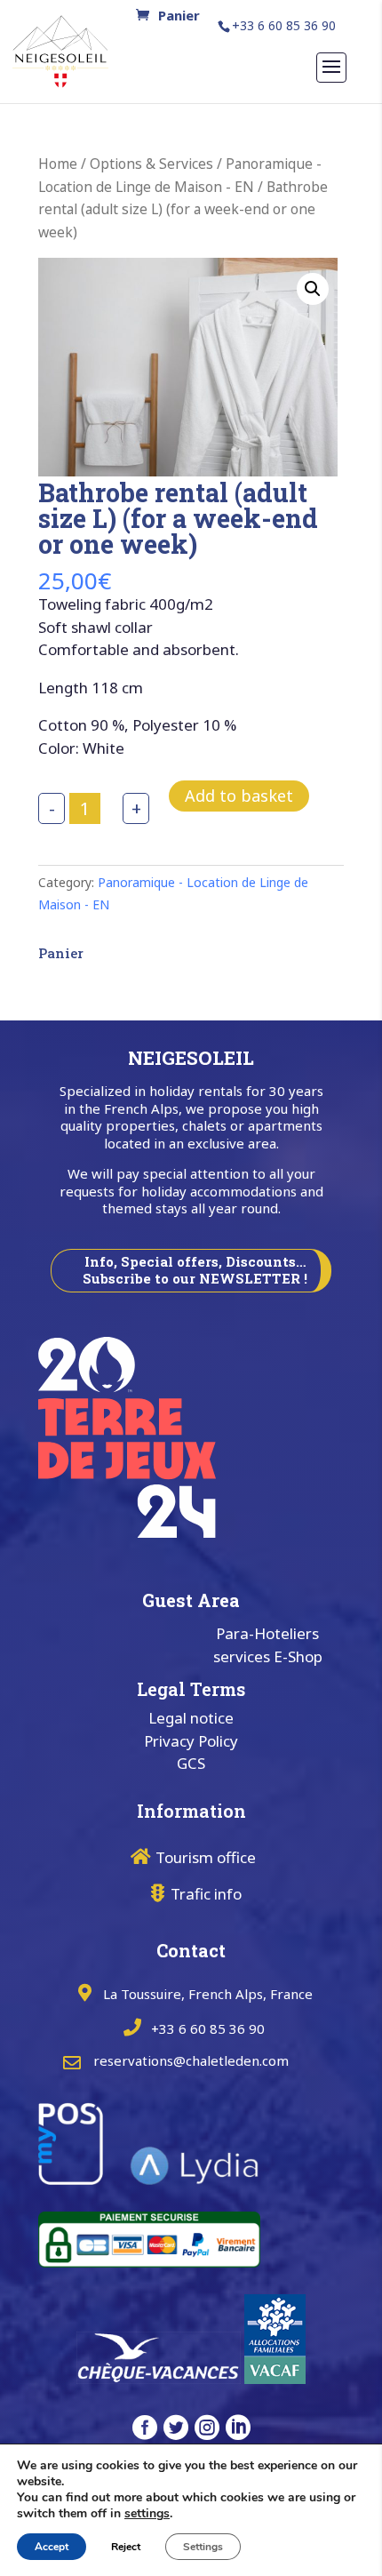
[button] (313, 289)
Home (58, 164)
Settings (203, 2547)
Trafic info (206, 1894)
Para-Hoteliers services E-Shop (268, 1645)
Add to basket (239, 796)
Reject (126, 2547)
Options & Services (151, 164)
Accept (52, 2547)
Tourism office (206, 1857)
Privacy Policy (191, 1741)
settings (147, 2514)
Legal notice (191, 1718)
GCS (191, 1763)
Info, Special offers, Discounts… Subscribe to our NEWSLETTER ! (195, 1270)
